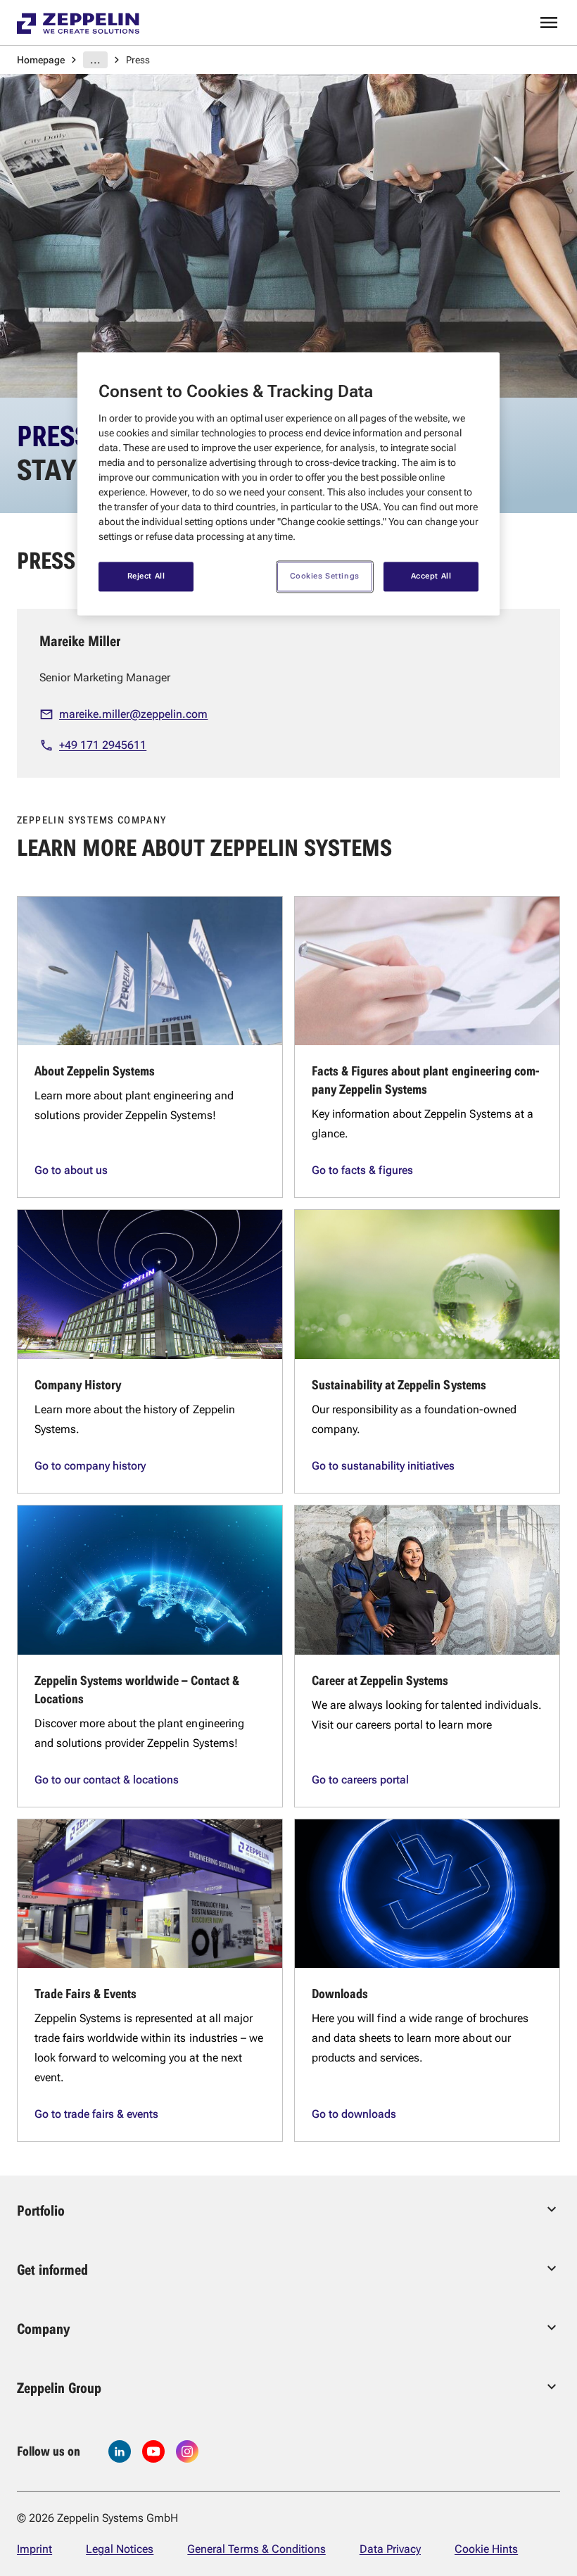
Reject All (146, 576)
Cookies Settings (325, 576)
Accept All (431, 576)
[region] (288, 484)
